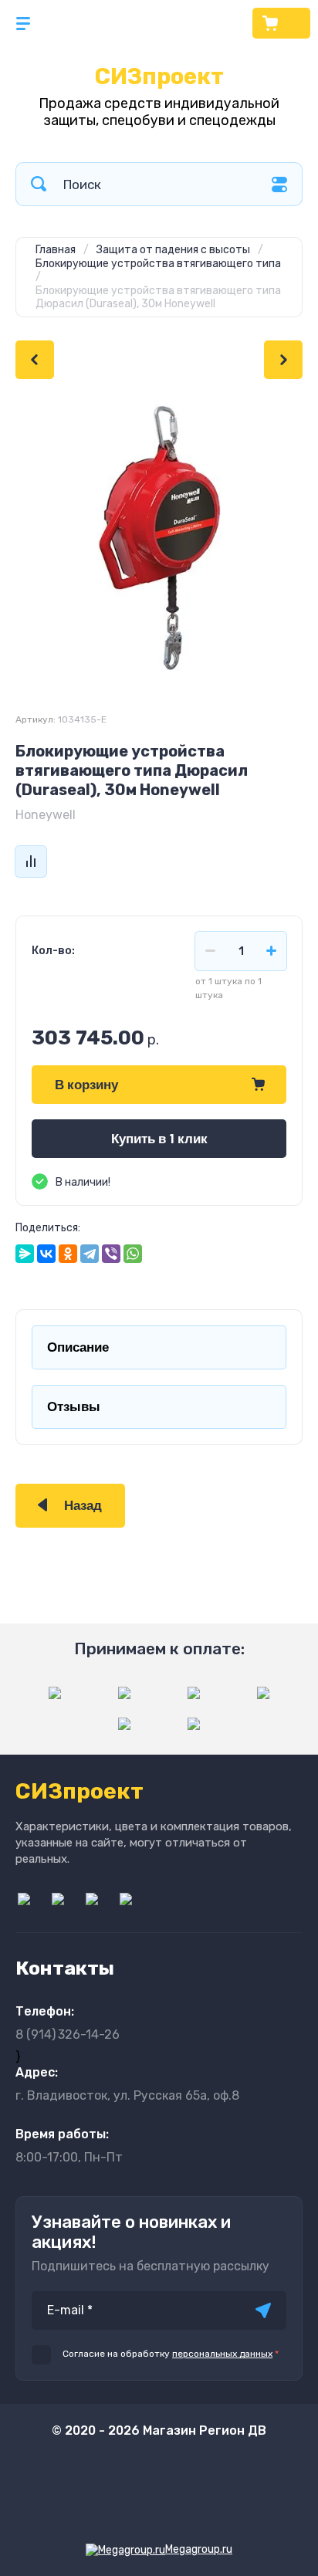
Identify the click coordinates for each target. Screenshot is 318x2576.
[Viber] (111, 1254)
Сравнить (31, 861)
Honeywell (46, 815)
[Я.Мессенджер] (25, 1254)
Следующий (283, 360)
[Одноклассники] (68, 1254)
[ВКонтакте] (46, 1254)
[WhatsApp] (133, 1254)
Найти (39, 184)
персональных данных (222, 2354)
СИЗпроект (159, 76)
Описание (78, 1347)
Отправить (263, 2310)
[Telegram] (90, 1254)
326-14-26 (68, 2034)
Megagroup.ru (199, 2549)
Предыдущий (35, 360)
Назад (83, 1506)
